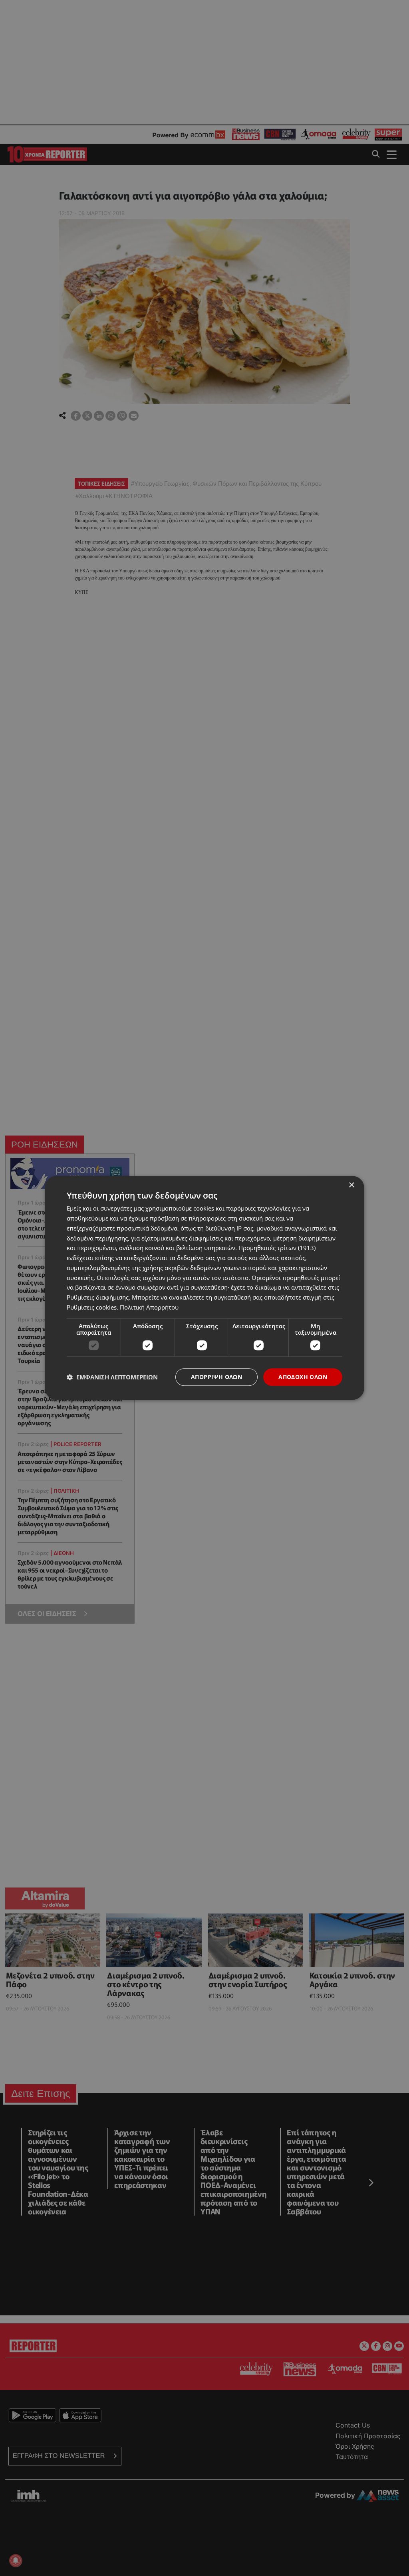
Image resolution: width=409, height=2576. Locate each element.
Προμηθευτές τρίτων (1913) (277, 1248)
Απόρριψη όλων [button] (216, 1377)
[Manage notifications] (16, 2560)
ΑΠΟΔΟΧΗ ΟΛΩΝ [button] (303, 1377)
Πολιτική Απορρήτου (149, 1307)
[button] (112, 1377)
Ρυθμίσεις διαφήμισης (98, 1297)
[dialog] (204, 1288)
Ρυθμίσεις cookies (92, 1307)
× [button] (351, 1185)
